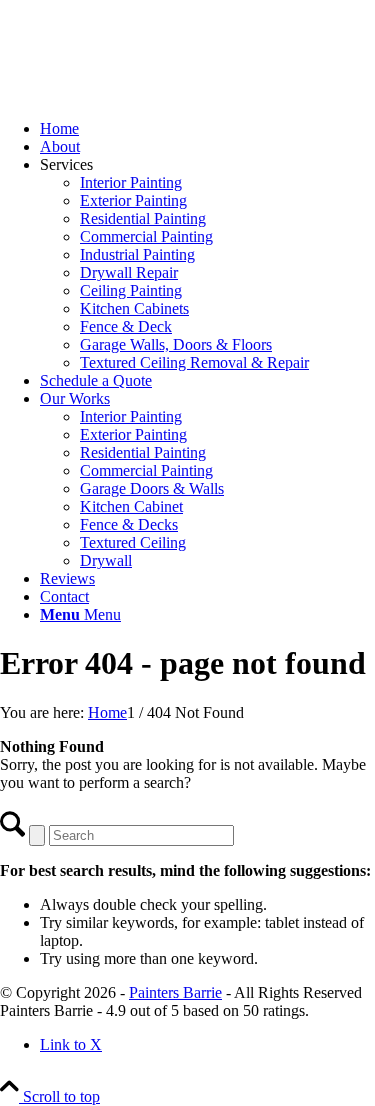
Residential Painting (143, 218)
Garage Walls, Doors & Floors (176, 344)
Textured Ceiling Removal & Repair (194, 362)
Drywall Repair (129, 272)
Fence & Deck (126, 326)
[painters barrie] (150, 94)
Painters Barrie (175, 992)
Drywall (106, 560)
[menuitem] (207, 129)
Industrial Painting (137, 254)
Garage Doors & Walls (152, 488)
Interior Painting (131, 182)
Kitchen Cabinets (134, 308)
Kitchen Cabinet (131, 506)
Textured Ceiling (133, 542)
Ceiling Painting (131, 290)
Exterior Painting (133, 200)
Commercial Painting (146, 236)
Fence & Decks (129, 524)
